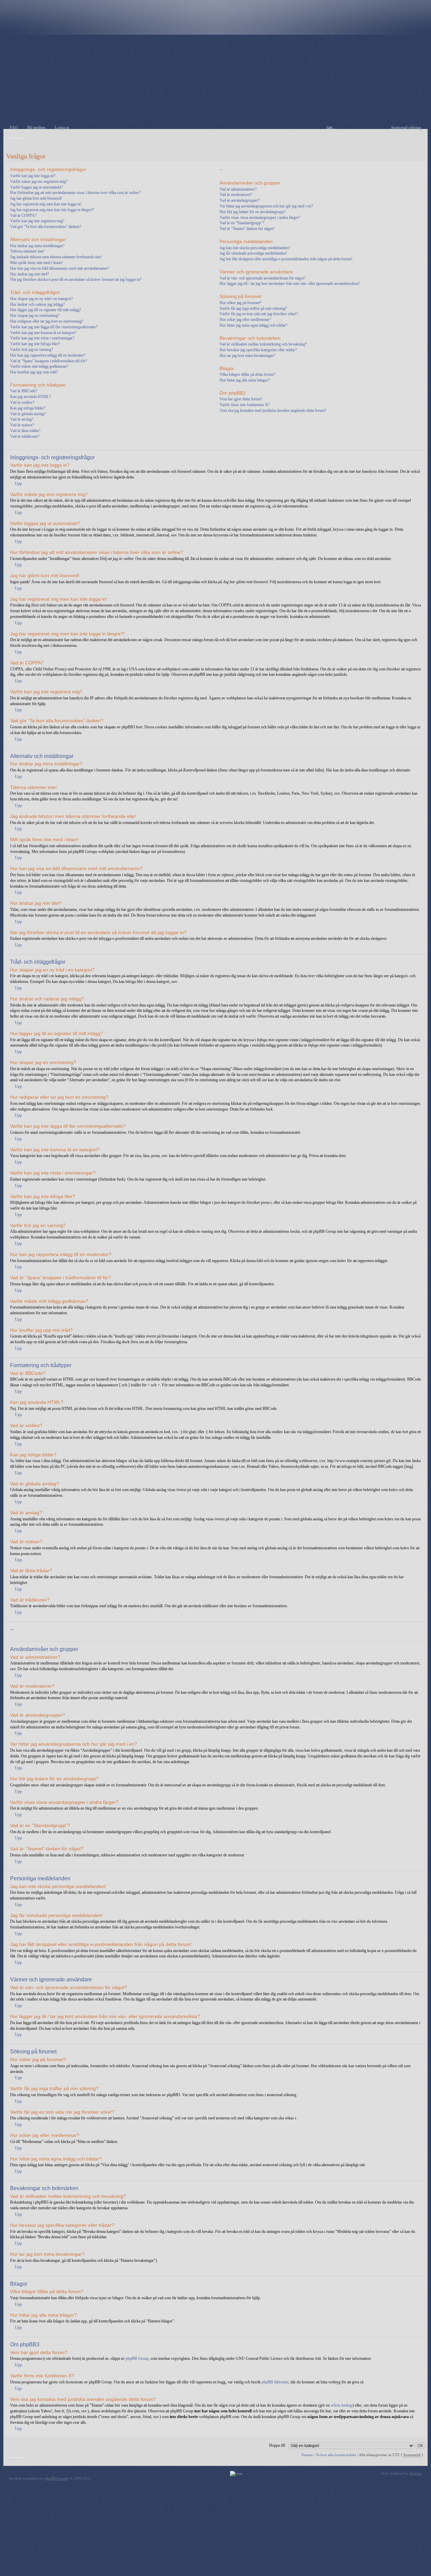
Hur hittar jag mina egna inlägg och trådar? (253, 325)
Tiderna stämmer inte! (27, 251)
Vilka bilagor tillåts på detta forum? (247, 374)
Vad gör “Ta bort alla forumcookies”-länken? (46, 227)
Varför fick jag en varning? (31, 350)
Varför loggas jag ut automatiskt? (36, 187)
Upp (18, 484)
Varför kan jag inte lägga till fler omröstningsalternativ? (54, 327)
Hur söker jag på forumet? (240, 303)
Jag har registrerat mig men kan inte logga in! (46, 204)
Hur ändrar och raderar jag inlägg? (37, 304)
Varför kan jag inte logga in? (33, 176)
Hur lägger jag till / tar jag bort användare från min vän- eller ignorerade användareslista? (290, 284)
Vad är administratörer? (238, 189)
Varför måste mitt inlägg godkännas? (39, 366)
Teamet (307, 2455)
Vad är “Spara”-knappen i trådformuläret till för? (48, 361)
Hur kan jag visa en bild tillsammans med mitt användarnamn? (59, 268)
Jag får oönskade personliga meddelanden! (253, 253)
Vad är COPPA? (23, 216)
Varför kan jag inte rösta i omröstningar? (42, 338)
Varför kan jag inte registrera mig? (37, 221)
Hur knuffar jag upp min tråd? (34, 372)
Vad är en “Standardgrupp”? (242, 223)
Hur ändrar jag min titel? (29, 274)
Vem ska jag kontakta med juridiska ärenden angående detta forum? (273, 410)
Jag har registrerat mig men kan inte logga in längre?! (52, 210)
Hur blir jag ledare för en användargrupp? (253, 212)
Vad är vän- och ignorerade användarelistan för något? (262, 278)
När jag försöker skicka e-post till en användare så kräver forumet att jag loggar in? (76, 279)
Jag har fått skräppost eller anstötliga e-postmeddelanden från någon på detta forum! (286, 259)
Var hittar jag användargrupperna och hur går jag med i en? (266, 206)
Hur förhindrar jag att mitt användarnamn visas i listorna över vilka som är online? (75, 193)
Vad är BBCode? (24, 391)
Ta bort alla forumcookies (336, 2455)
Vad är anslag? (22, 419)
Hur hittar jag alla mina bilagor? (245, 380)
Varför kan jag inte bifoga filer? (35, 344)
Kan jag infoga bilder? (28, 408)
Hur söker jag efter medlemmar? (245, 320)
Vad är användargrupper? (240, 200)
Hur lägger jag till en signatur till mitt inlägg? (46, 310)
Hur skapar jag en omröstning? (35, 316)
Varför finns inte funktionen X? (245, 405)
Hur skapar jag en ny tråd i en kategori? (41, 299)
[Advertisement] (215, 82)
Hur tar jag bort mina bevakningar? (247, 356)
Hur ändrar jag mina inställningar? (37, 246)
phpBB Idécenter (275, 2382)
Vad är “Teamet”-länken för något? (247, 229)
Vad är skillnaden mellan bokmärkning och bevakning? (263, 344)
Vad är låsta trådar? (25, 431)
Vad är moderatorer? (236, 195)
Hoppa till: (277, 2445)
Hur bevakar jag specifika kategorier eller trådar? (258, 350)
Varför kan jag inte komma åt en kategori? (43, 333)
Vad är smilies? (22, 402)
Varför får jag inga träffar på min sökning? (253, 308)
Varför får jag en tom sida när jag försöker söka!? (259, 314)
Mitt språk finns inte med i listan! (37, 263)
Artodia (415, 2473)
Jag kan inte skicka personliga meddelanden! (255, 248)
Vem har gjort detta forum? (241, 399)
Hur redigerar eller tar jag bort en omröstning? (47, 321)
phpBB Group (137, 2358)
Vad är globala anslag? (28, 414)
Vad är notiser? (22, 425)
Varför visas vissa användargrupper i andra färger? (260, 218)
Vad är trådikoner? (25, 436)
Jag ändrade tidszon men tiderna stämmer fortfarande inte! (56, 257)
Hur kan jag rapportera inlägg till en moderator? (48, 355)
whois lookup (342, 2405)
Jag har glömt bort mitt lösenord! (36, 198)
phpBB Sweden (57, 2478)
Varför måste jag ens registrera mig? (39, 181)
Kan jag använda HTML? (30, 397)
